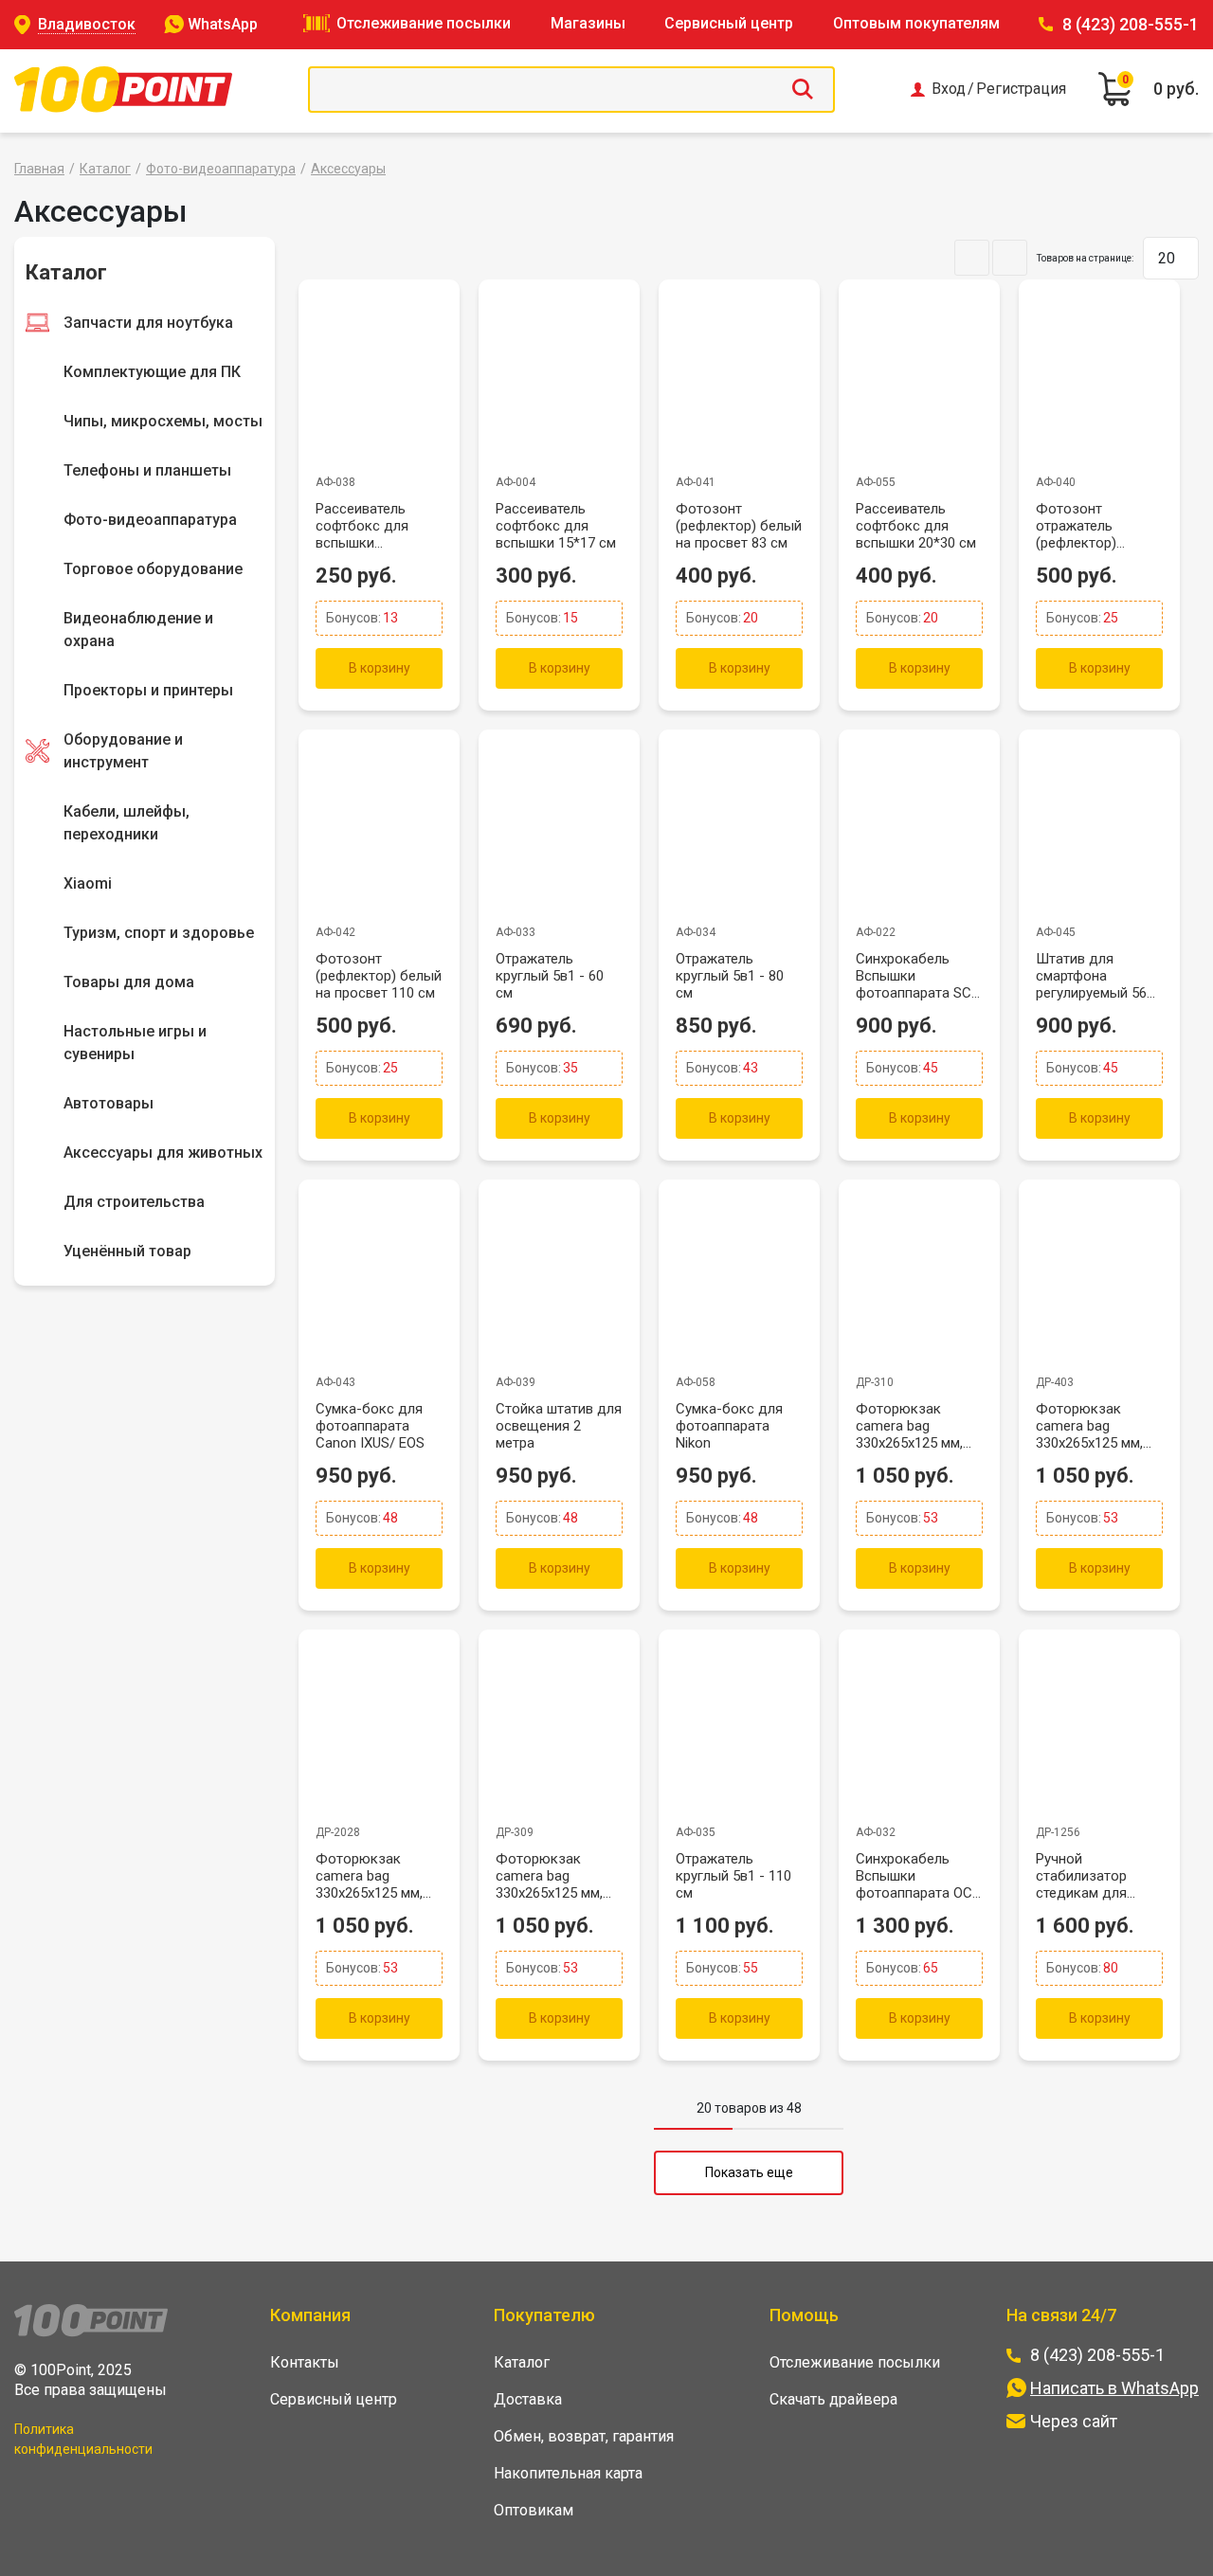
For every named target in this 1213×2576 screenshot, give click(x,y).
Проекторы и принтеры (148, 690)
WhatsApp (223, 24)
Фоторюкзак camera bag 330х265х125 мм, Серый (549, 1876)
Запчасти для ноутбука (148, 323)
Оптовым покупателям (916, 23)
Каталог (105, 169)
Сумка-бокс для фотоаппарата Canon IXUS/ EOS (370, 1426)
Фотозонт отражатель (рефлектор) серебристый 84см (1097, 526)
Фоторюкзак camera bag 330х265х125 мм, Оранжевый (369, 1876)
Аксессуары (348, 169)
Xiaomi (88, 883)
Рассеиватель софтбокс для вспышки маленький (362, 526)
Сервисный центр (729, 23)
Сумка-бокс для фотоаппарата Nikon (729, 1426)
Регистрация (1021, 89)
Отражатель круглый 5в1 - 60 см (550, 976)
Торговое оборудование (153, 569)
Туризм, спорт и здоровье (159, 933)
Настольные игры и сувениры (135, 1043)
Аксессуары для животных (163, 1153)
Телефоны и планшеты (147, 470)
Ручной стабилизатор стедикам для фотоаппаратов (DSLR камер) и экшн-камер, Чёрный (1087, 1876)
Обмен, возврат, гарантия (584, 2436)
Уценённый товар (127, 1251)
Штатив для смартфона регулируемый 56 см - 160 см (1091, 976)
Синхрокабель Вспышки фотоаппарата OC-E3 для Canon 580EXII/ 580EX (917, 1876)
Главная (39, 169)
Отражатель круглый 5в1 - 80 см (730, 976)
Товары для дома (129, 982)
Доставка (528, 2399)
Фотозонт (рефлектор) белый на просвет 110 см (379, 976)
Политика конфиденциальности (83, 2439)
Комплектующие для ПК (152, 372)
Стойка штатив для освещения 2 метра (559, 1426)
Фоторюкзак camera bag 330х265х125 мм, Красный (909, 1426)
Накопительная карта (568, 2473)
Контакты (305, 2362)
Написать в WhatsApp (1114, 2388)
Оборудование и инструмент (123, 751)
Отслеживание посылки (424, 23)
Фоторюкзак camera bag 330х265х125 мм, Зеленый (1089, 1426)
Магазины (588, 23)
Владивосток (87, 24)
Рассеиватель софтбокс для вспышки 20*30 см (916, 526)
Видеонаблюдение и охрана (138, 630)
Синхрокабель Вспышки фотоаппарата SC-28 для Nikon (916, 976)
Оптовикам (534, 2510)
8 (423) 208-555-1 (1131, 24)
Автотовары (109, 1103)
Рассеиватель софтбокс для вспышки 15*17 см (556, 526)
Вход (949, 89)
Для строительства (134, 1202)
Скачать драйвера (833, 2399)
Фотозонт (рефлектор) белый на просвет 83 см (739, 526)
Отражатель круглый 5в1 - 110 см (733, 1876)
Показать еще (749, 2172)
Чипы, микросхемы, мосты (163, 421)
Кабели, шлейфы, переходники (127, 823)
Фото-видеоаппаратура (221, 169)
